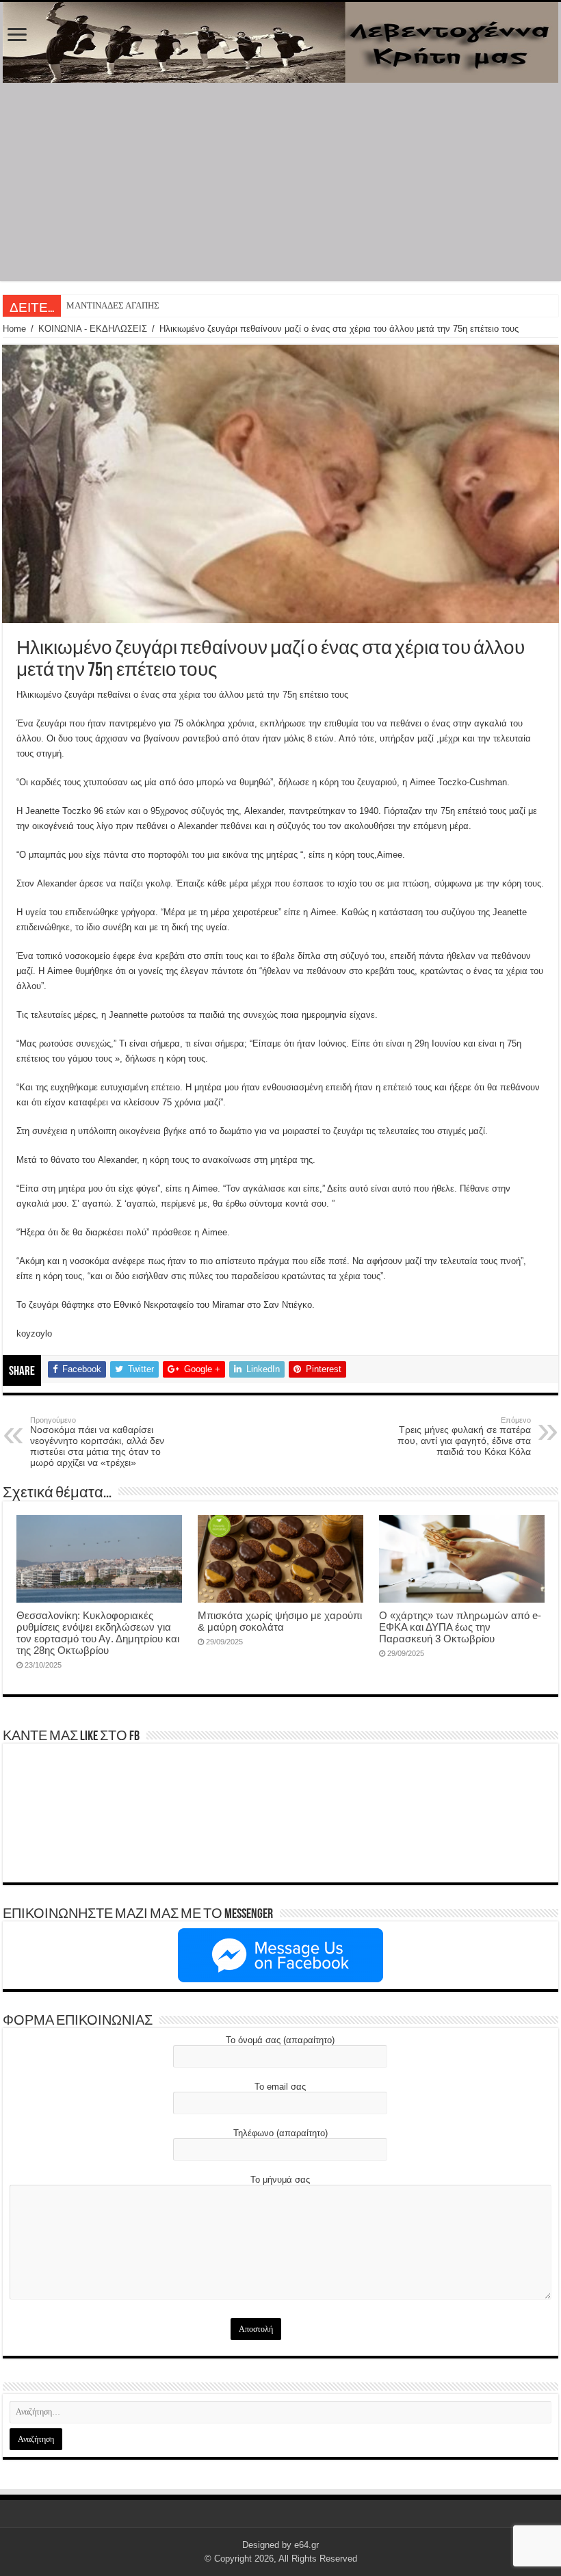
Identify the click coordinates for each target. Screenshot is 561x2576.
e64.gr (306, 2545)
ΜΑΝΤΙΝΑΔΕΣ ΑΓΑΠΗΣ (113, 305)
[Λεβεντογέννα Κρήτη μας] (280, 42)
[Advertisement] (280, 185)
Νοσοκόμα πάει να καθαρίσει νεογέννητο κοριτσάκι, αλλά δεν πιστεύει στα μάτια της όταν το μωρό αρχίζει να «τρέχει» (97, 1442)
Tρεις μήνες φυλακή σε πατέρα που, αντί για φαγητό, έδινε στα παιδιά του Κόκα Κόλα (464, 1436)
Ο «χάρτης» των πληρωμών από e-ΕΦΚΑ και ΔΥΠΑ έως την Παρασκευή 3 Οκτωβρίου (460, 1627)
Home (14, 329)
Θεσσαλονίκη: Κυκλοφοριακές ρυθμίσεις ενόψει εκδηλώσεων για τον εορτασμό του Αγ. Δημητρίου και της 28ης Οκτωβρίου (98, 1633)
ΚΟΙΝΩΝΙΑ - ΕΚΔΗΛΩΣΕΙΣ (93, 329)
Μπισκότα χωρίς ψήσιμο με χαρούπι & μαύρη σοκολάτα (280, 1621)
